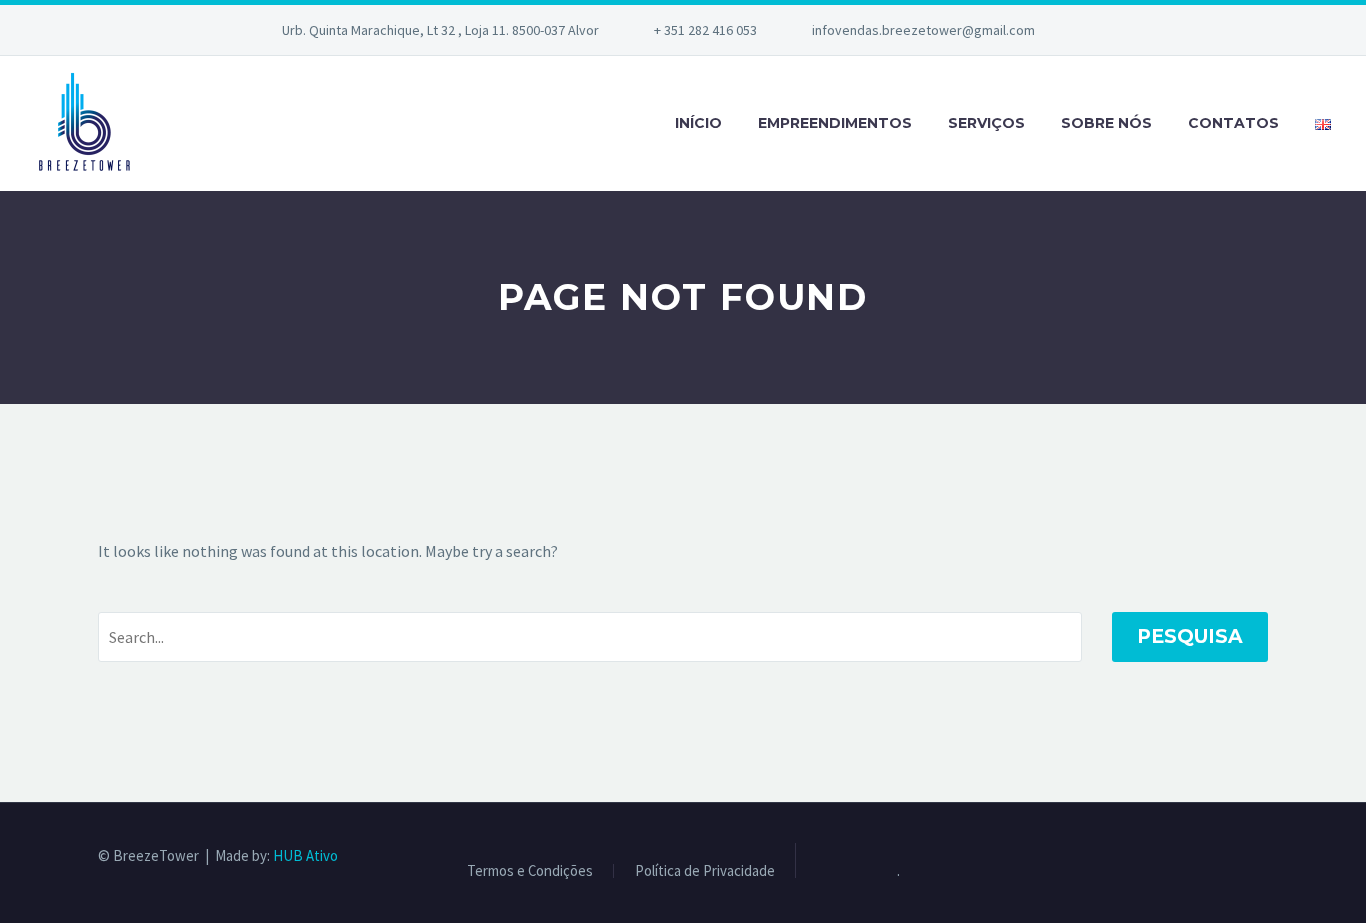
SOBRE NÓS (1106, 123)
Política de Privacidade (705, 871)
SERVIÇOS (986, 123)
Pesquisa (1190, 636)
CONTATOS (1233, 123)
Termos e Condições (530, 871)
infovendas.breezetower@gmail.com (923, 30)
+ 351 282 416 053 (705, 30)
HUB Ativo (305, 855)
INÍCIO (698, 123)
